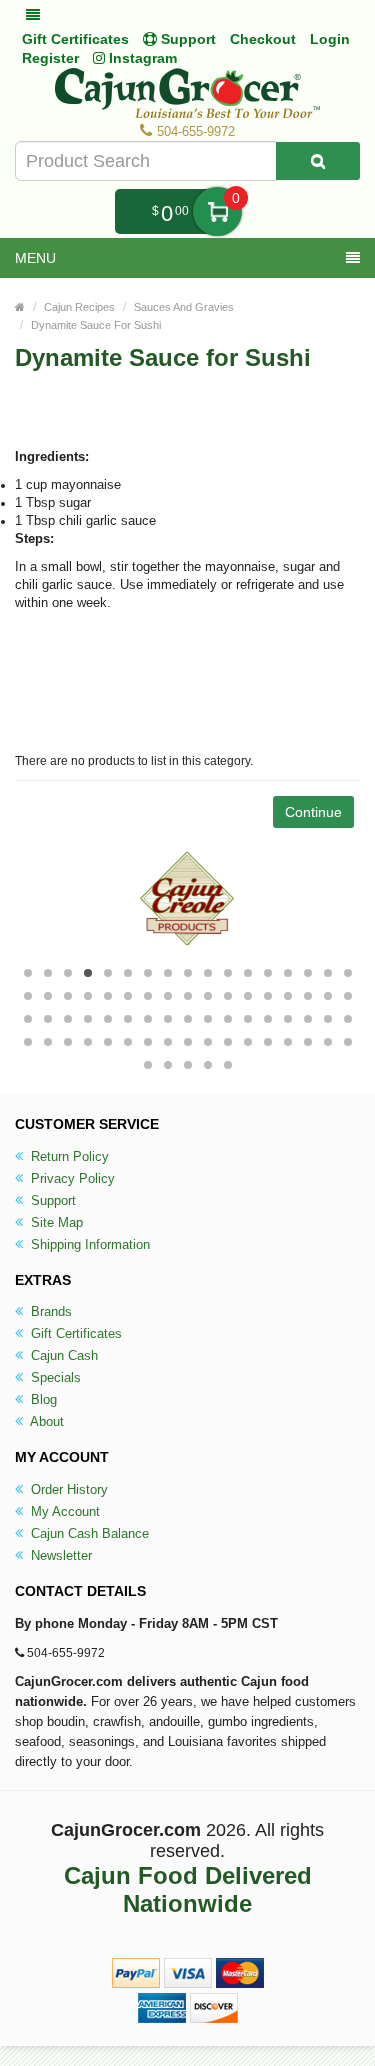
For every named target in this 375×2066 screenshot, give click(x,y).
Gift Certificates (75, 39)
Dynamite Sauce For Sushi (96, 325)
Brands (49, 1311)
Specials (54, 1377)
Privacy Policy (71, 1178)
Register (50, 58)
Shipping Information (88, 1244)
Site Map (55, 1222)
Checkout (263, 39)
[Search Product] (318, 161)
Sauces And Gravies (184, 307)
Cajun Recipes (79, 307)
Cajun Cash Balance (88, 1533)
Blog (42, 1399)
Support (51, 1200)
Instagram (141, 58)
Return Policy (68, 1156)
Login (330, 39)
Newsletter (59, 1555)
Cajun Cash (62, 1355)
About (45, 1421)
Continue (313, 812)
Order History (67, 1489)
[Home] (20, 307)
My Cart (217, 211)
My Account (63, 1511)
